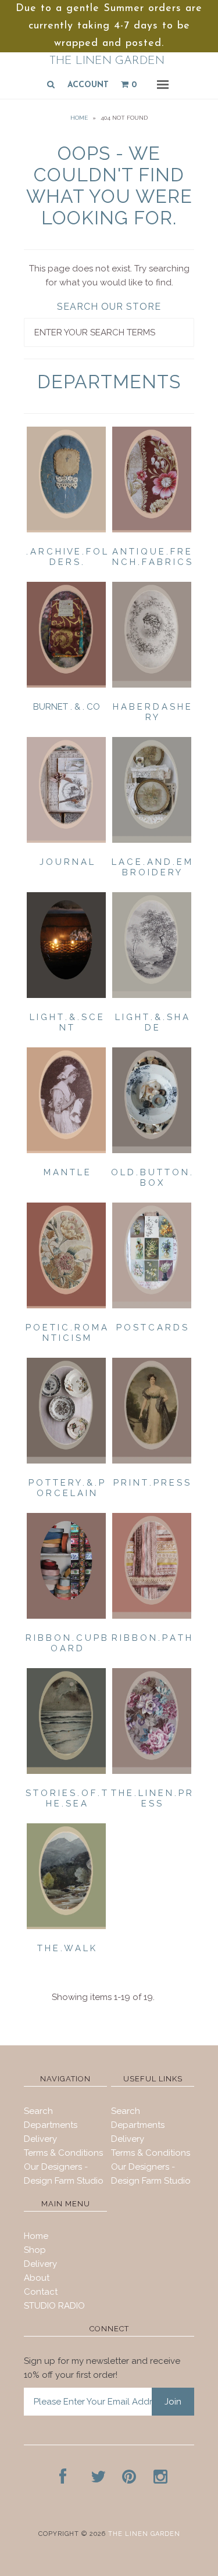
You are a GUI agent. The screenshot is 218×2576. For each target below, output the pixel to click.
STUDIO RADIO (54, 2306)
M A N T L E (67, 1172)
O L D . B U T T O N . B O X (151, 1178)
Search (38, 2111)
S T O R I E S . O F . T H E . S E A (66, 1798)
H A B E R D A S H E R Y (152, 712)
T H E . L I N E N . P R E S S (151, 1798)
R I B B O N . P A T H (151, 1638)
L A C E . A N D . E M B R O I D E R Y (151, 867)
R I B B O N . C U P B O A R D (66, 1643)
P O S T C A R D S (152, 1328)
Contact (41, 2292)
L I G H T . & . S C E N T (66, 1022)
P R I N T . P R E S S (151, 1483)
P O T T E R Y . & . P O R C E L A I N (66, 1488)
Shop (35, 2250)
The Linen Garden (107, 61)
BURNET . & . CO (67, 707)
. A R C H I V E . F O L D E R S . (67, 557)
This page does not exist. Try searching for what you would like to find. (109, 276)
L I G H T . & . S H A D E (152, 1022)
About (37, 2278)
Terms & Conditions (63, 2153)
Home (79, 118)
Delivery (40, 2139)
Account (88, 85)
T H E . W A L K (66, 1948)
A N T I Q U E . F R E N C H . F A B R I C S (152, 557)
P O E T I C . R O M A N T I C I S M (66, 1333)
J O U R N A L (67, 862)
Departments (51, 2125)
